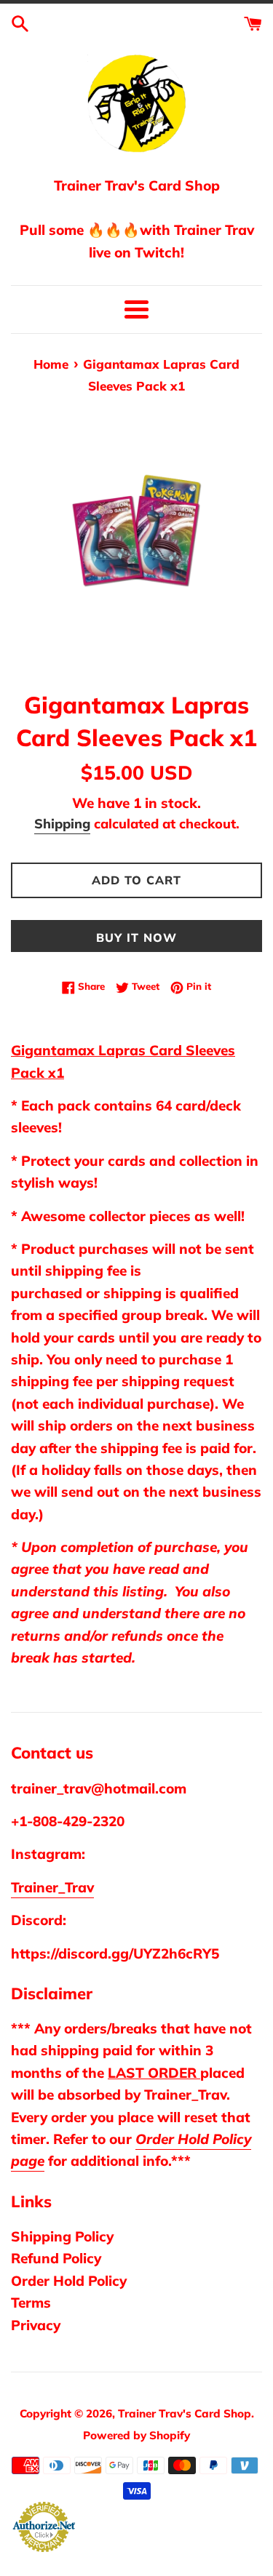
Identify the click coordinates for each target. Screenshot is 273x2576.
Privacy (36, 2325)
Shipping (62, 824)
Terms (31, 2303)
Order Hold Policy (69, 2281)
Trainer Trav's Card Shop (185, 2413)
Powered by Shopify (136, 2435)
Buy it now (136, 937)
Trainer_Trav (52, 1887)
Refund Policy (56, 2258)
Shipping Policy (62, 2236)
